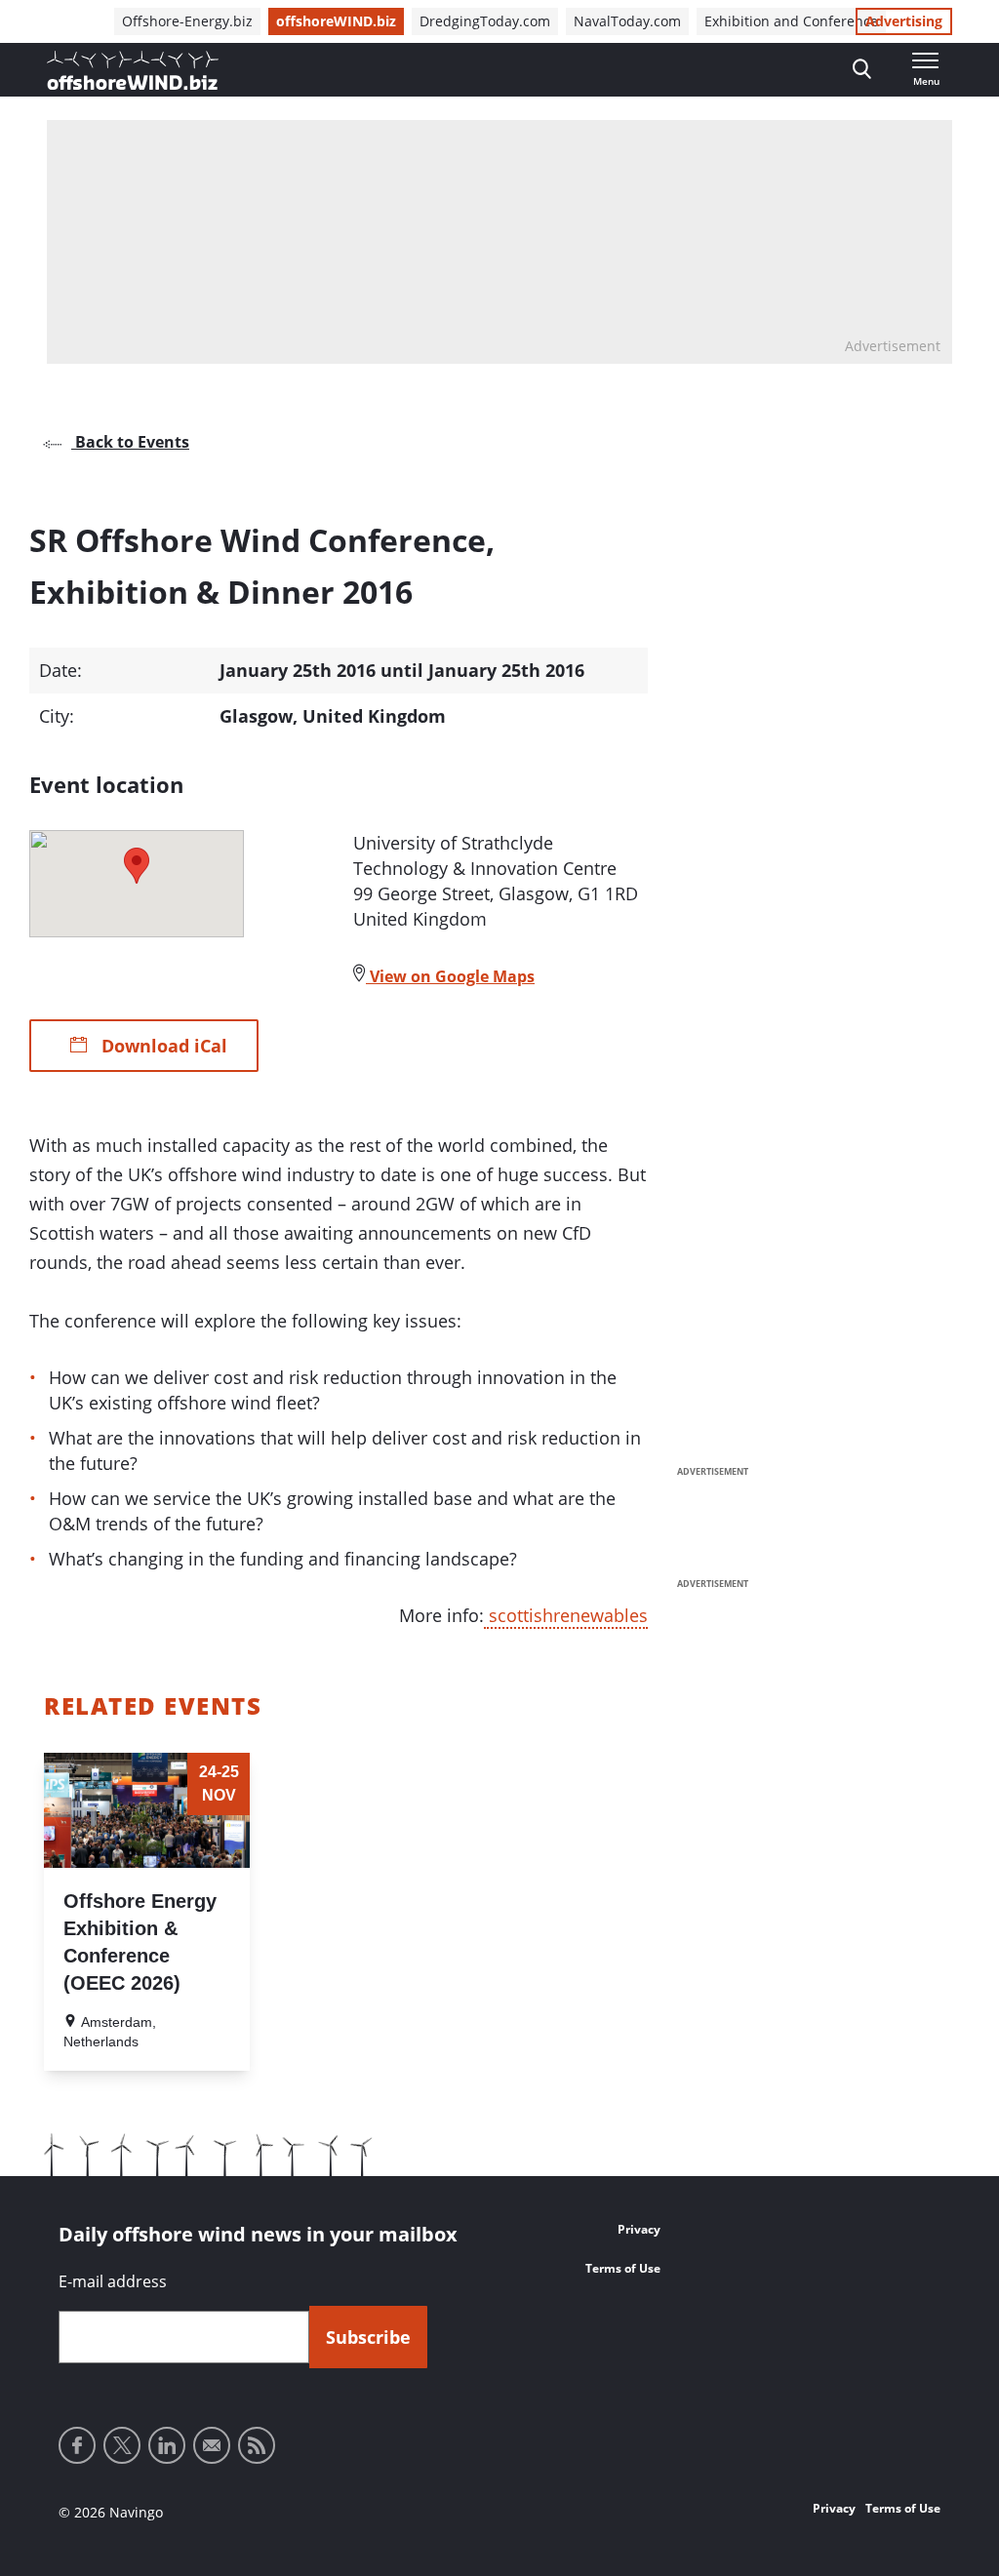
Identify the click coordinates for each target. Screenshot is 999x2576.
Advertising (904, 21)
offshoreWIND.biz (336, 21)
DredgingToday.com (485, 21)
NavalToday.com (627, 21)
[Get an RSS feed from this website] (257, 2445)
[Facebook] (77, 2445)
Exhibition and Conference (791, 21)
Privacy (639, 2229)
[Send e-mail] (212, 2445)
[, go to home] (133, 70)
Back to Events (130, 442)
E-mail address (113, 2281)
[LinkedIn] (167, 2445)
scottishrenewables (566, 1615)
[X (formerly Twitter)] (122, 2445)
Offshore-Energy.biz (187, 21)
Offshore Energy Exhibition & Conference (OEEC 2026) (140, 1942)
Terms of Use (623, 2268)
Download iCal (162, 1046)
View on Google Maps (450, 976)
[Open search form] (862, 70)
